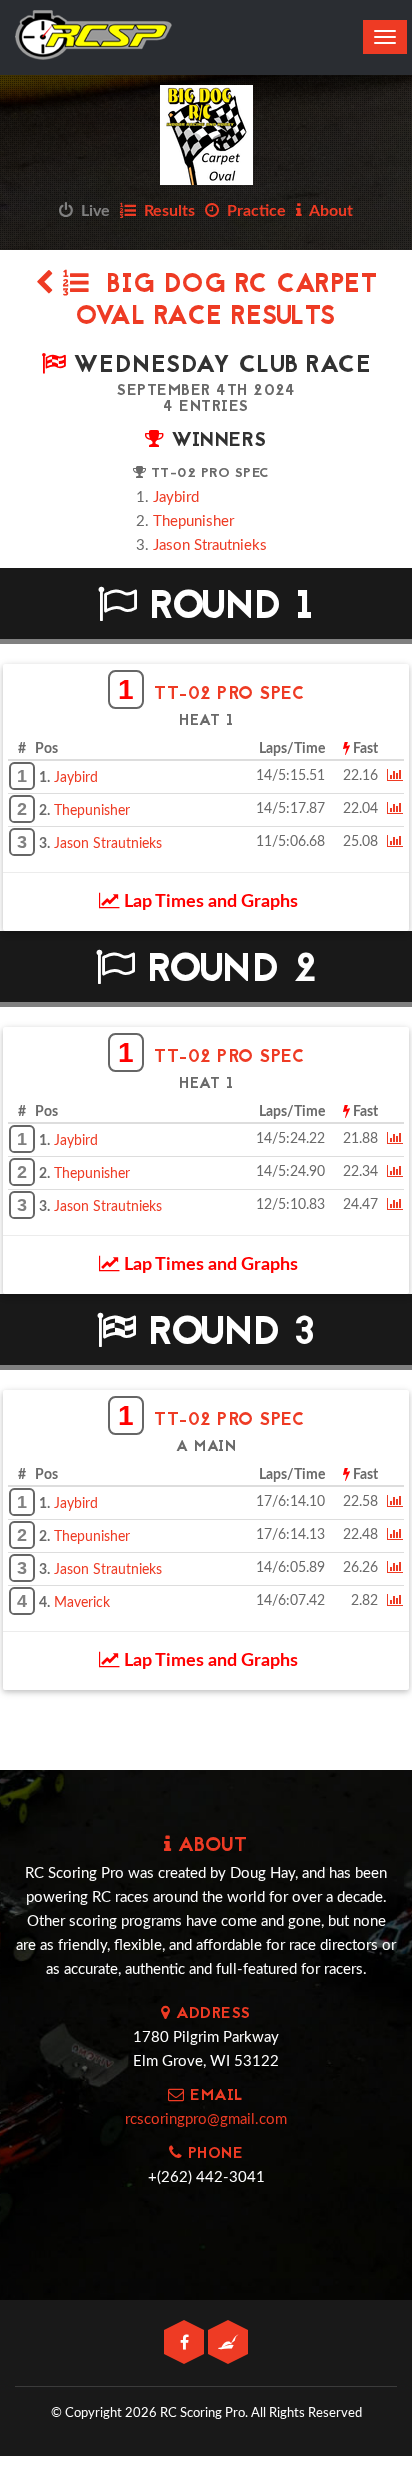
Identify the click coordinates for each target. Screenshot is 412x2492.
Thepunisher (193, 521)
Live (91, 211)
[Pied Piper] (228, 2343)
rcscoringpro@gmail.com (206, 2119)
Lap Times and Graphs (209, 902)
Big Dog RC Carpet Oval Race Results (226, 302)
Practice (252, 211)
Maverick (82, 1603)
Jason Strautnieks (210, 545)
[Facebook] (186, 2343)
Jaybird (176, 497)
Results (165, 211)
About (327, 211)
